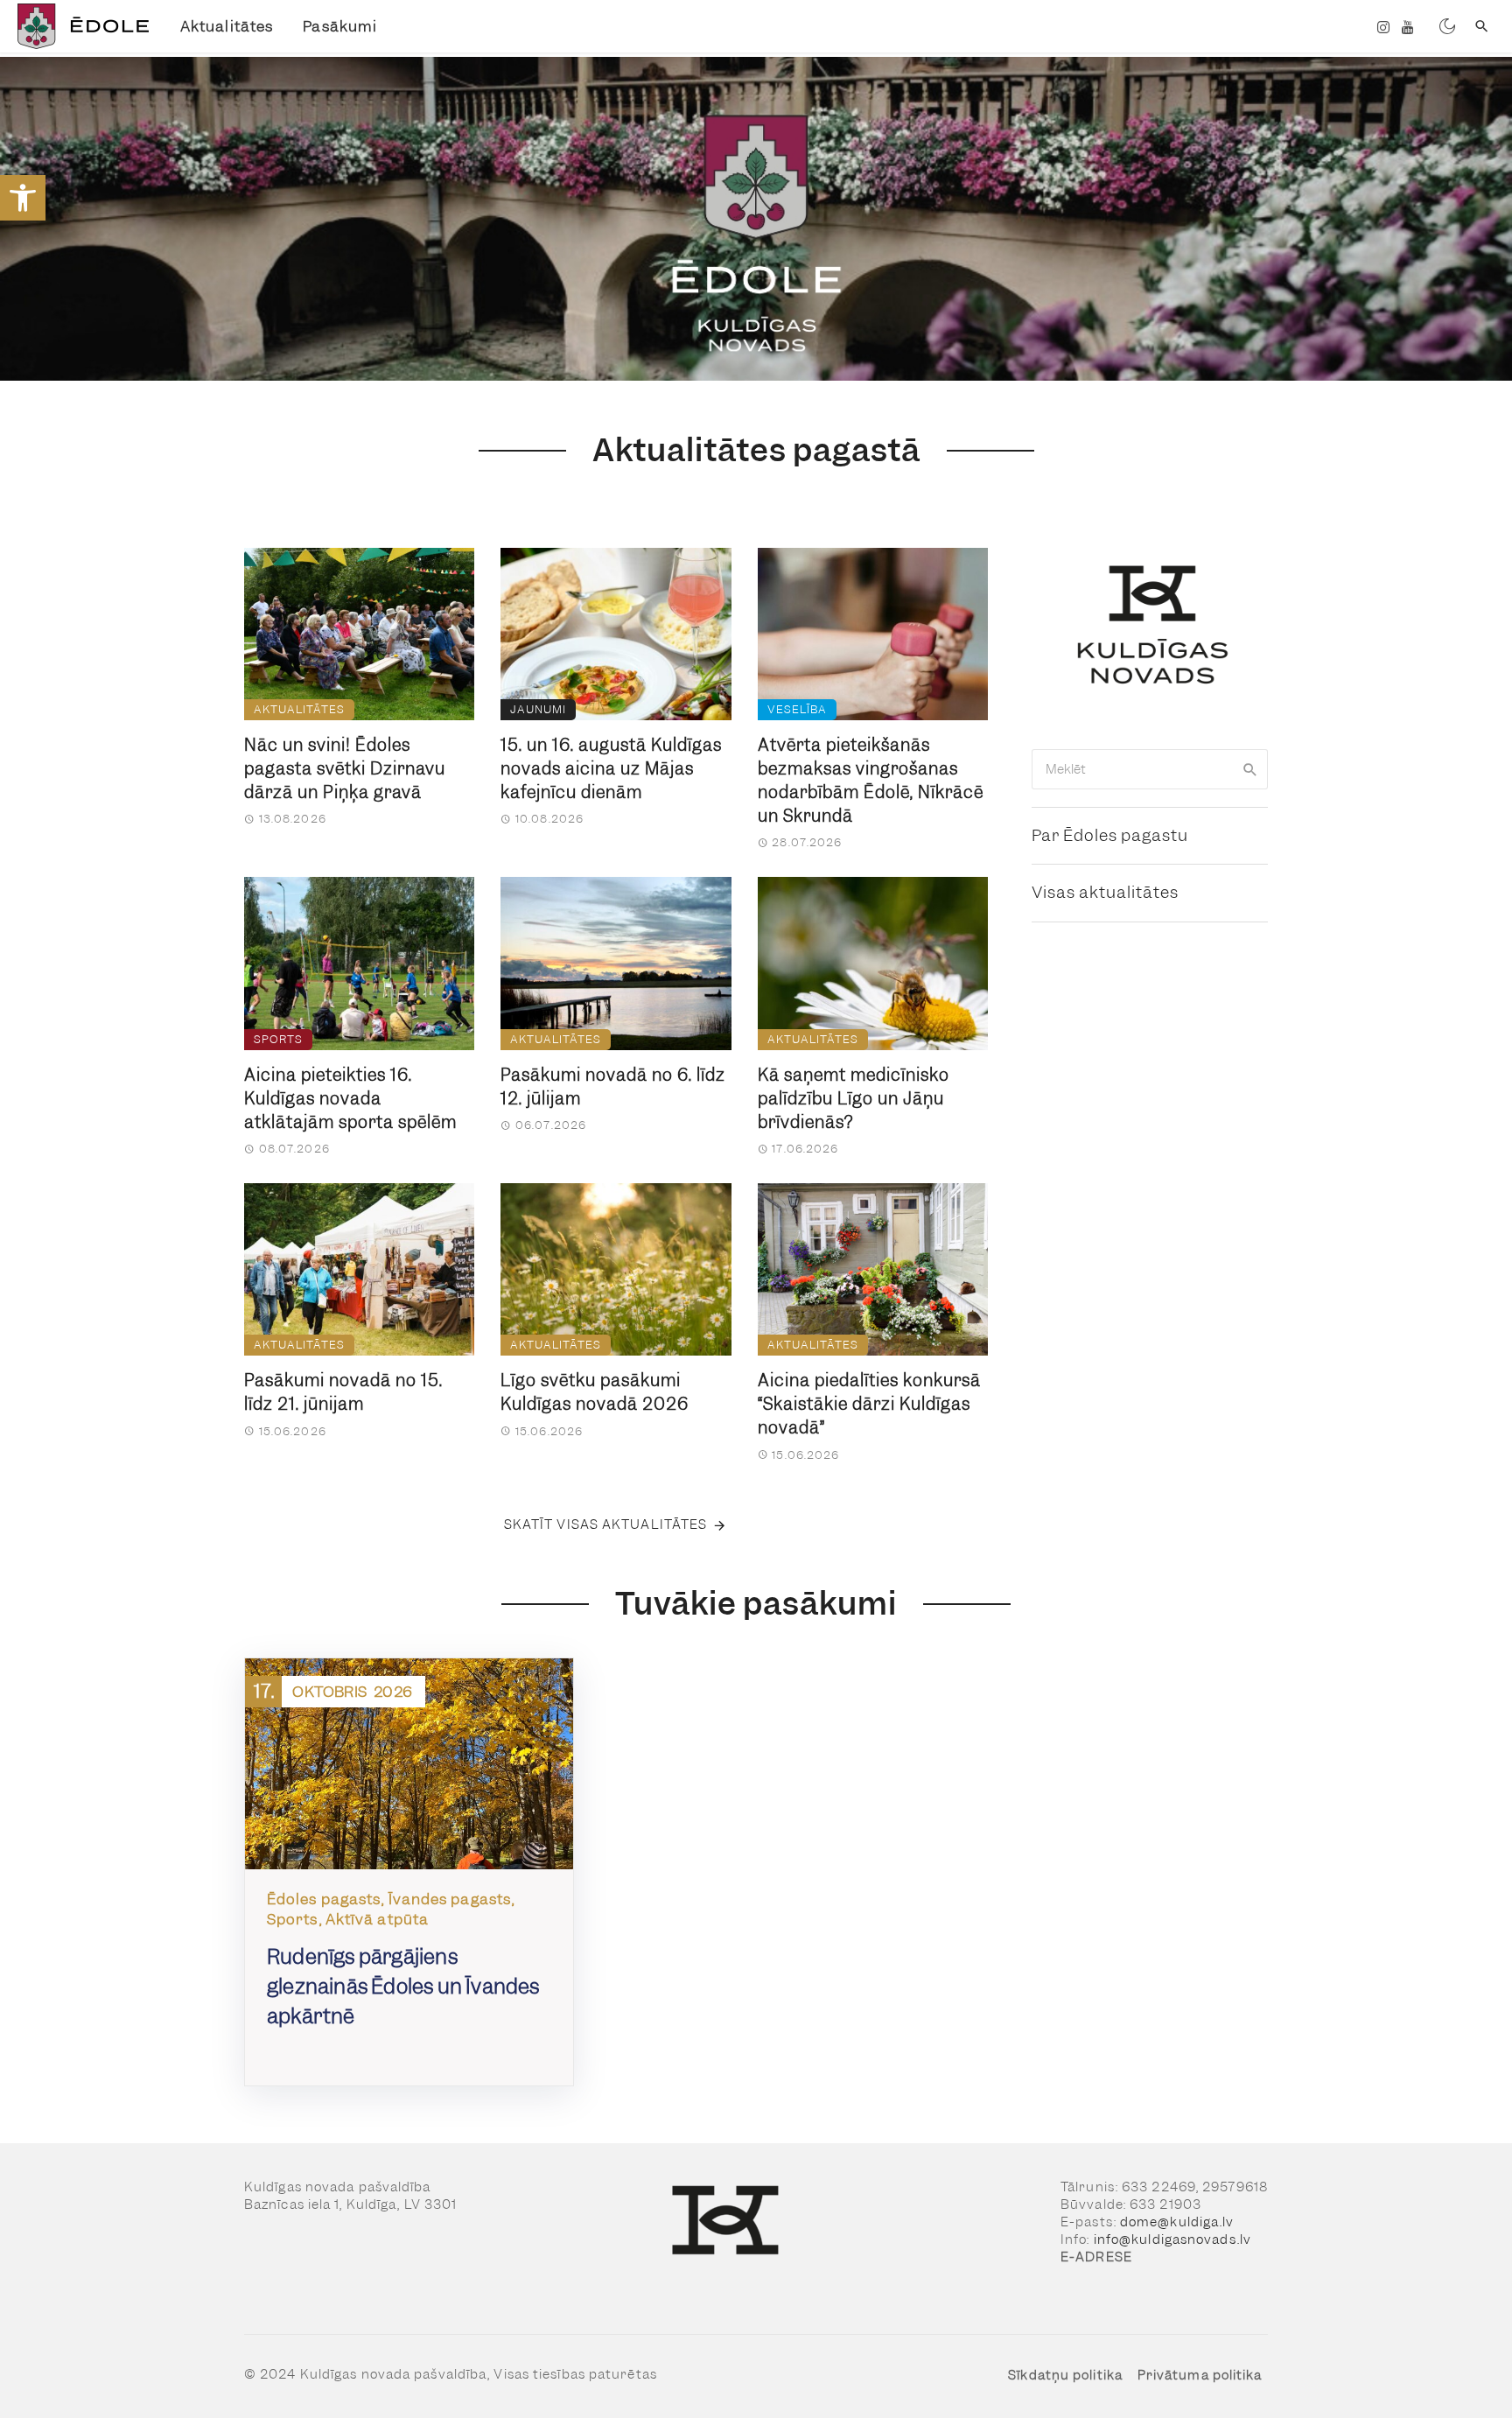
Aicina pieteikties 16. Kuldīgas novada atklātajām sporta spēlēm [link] (350, 1099)
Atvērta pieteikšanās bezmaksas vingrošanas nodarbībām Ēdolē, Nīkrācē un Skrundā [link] (871, 781)
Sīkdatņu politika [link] (1065, 2375)
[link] (23, 198)
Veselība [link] (797, 709)
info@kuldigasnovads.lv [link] (1172, 2239)
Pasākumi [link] (340, 26)
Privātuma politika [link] (1200, 2375)
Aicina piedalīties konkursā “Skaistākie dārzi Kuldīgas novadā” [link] (869, 1404)
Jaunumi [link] (538, 709)
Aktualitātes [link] (227, 26)
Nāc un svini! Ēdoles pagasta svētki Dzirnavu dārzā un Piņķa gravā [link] (345, 769)
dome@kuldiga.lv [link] (1177, 2222)
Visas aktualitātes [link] (1105, 892)
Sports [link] (278, 1039)
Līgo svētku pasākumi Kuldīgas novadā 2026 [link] (595, 1392)
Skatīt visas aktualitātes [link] (606, 1524)
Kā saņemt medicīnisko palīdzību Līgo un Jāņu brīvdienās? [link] (854, 1099)
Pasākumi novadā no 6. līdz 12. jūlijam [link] (613, 1087)
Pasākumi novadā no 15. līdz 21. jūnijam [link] (343, 1392)
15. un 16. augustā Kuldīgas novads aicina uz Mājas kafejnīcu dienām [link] (611, 769)
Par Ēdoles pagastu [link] (1110, 835)
